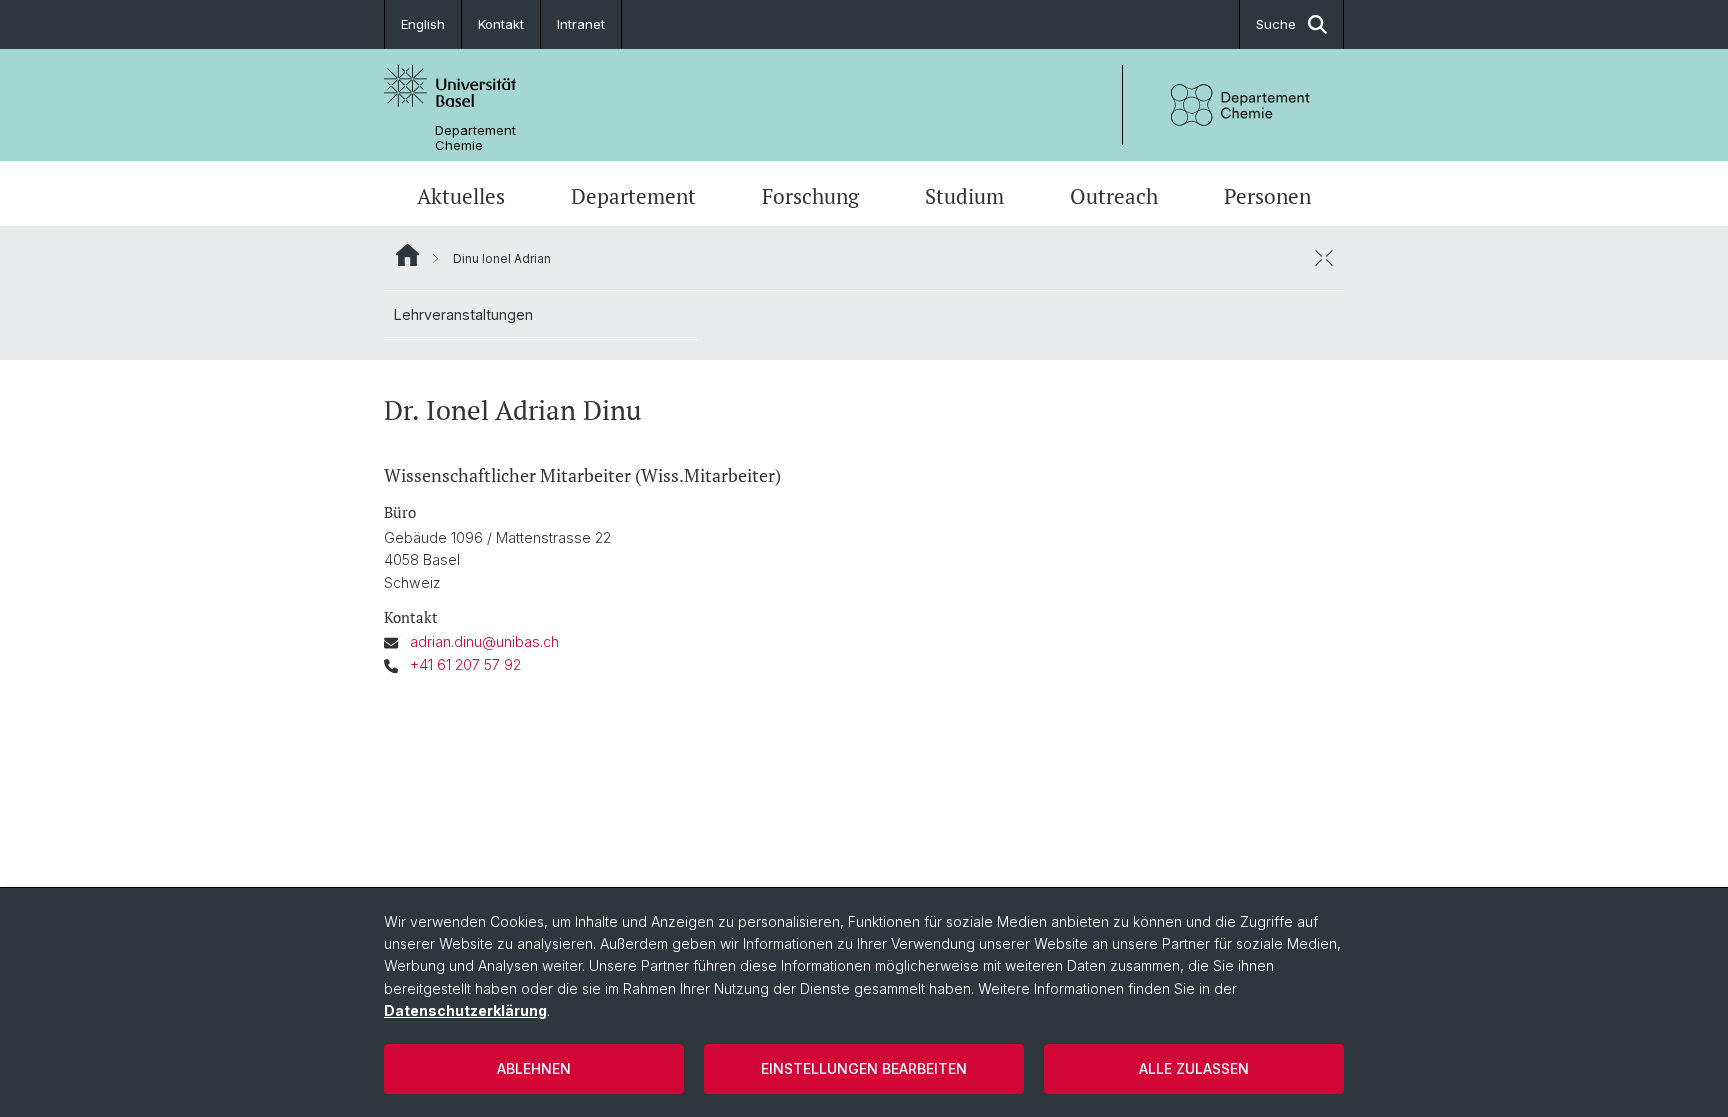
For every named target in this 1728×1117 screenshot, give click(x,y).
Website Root (407, 255)
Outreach (1114, 196)
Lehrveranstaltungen (463, 314)
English (423, 24)
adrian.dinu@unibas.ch (484, 641)
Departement (633, 196)
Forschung (810, 196)
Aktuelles (461, 196)
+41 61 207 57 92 (465, 664)
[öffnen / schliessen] (1324, 258)
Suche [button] (1276, 24)
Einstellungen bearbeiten (864, 1068)
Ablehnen (534, 1068)
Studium (964, 196)
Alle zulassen (1194, 1068)
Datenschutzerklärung (465, 1010)
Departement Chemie (475, 138)
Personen (1267, 196)
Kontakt (501, 24)
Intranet (581, 24)
